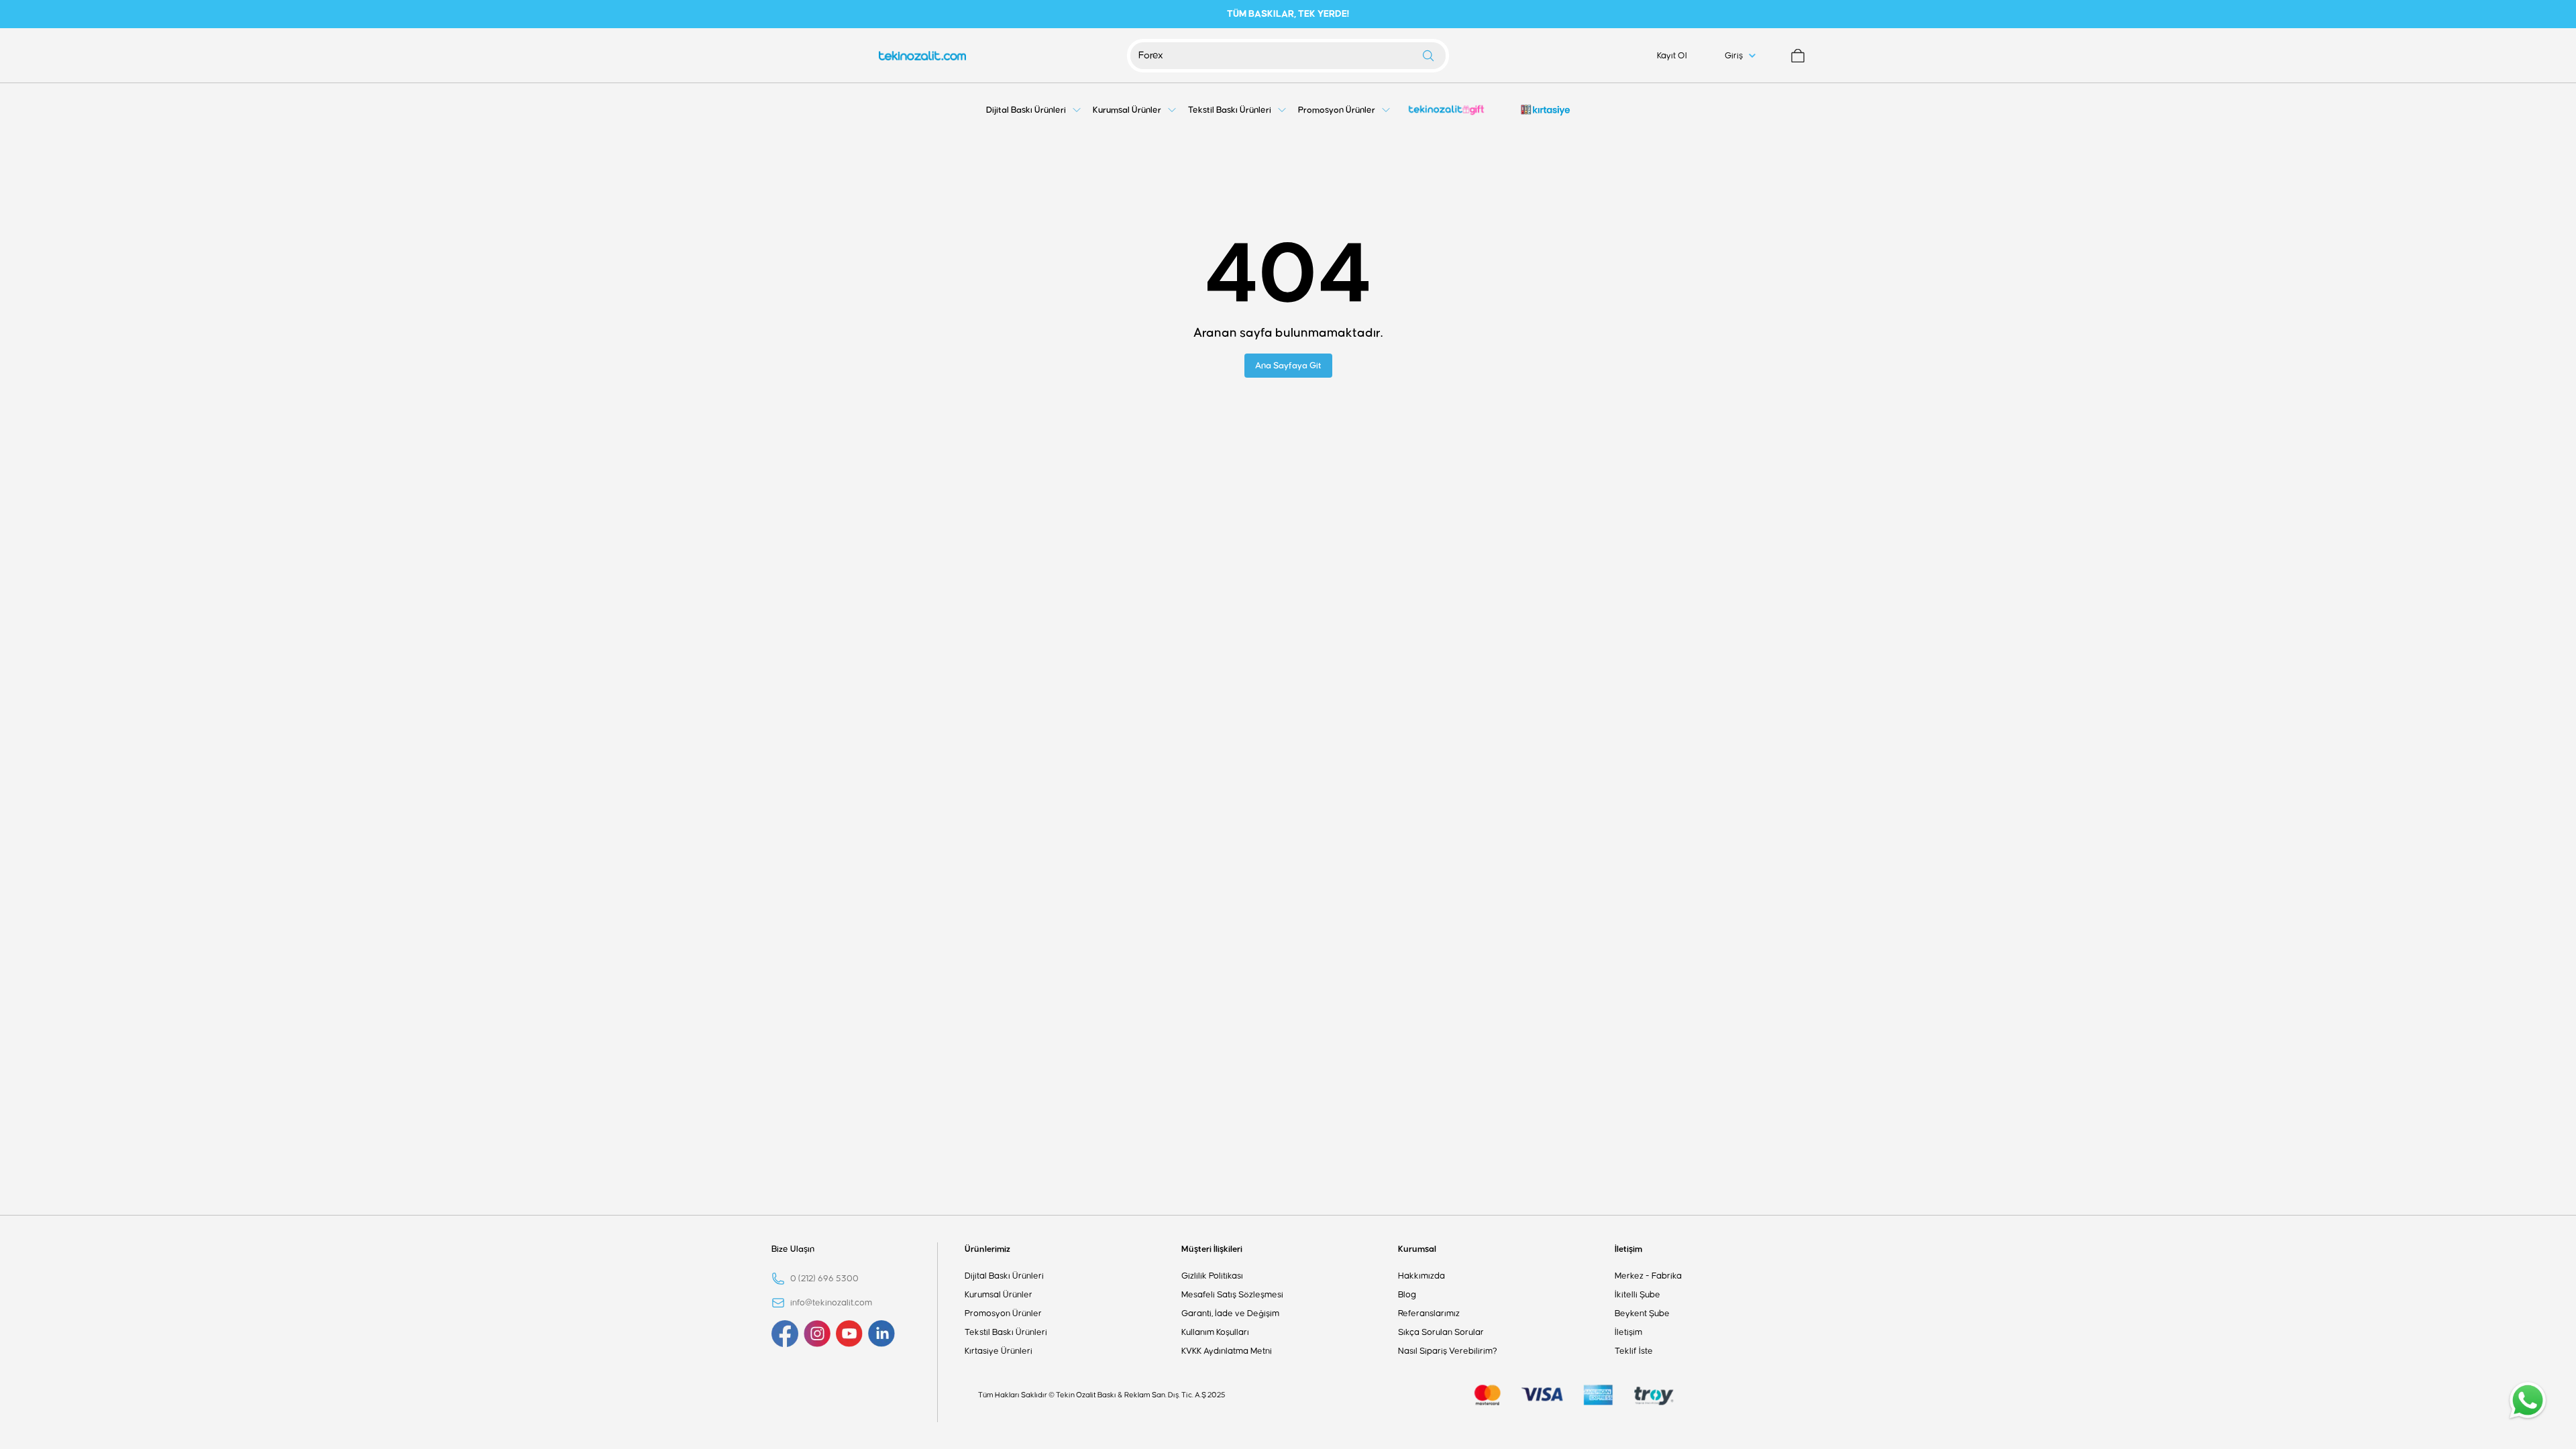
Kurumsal (1417, 1249)
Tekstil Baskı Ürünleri (1006, 1332)
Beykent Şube (1642, 1313)
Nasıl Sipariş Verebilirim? (1448, 1351)
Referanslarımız (1429, 1313)
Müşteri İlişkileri (1212, 1249)
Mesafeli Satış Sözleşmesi (1232, 1295)
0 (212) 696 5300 (824, 1279)
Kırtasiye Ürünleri (999, 1351)
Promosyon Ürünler (1003, 1313)
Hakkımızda (1421, 1276)
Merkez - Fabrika (1648, 1276)
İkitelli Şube (1638, 1295)
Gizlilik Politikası (1212, 1276)
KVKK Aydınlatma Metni (1227, 1351)
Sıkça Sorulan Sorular (1441, 1332)
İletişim (1628, 1249)
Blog (1407, 1295)
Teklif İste (1634, 1351)
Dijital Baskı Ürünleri (1004, 1276)
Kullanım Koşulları (1215, 1332)
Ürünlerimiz (987, 1249)
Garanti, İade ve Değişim (1230, 1313)
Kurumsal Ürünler (999, 1295)
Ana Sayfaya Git (1288, 366)
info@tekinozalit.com (831, 1303)
